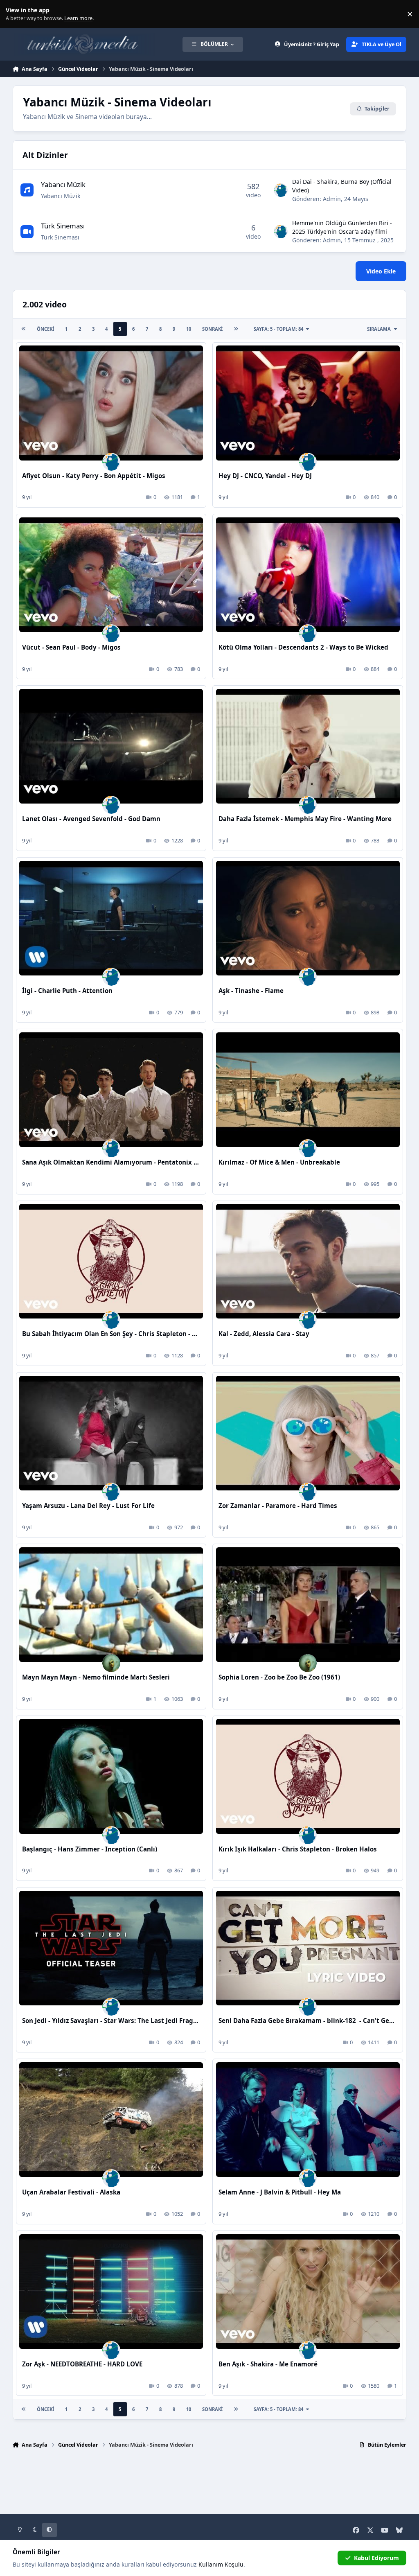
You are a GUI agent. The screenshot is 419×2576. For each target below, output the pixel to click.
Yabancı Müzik (63, 184)
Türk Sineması (63, 226)
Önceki (45, 329)
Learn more (16, 14)
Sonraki (212, 329)
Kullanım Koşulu (221, 2564)
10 (189, 329)
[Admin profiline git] (281, 190)
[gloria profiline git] (111, 1663)
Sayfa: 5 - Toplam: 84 (278, 329)
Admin (332, 199)
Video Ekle (381, 271)
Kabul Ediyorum (376, 2558)
